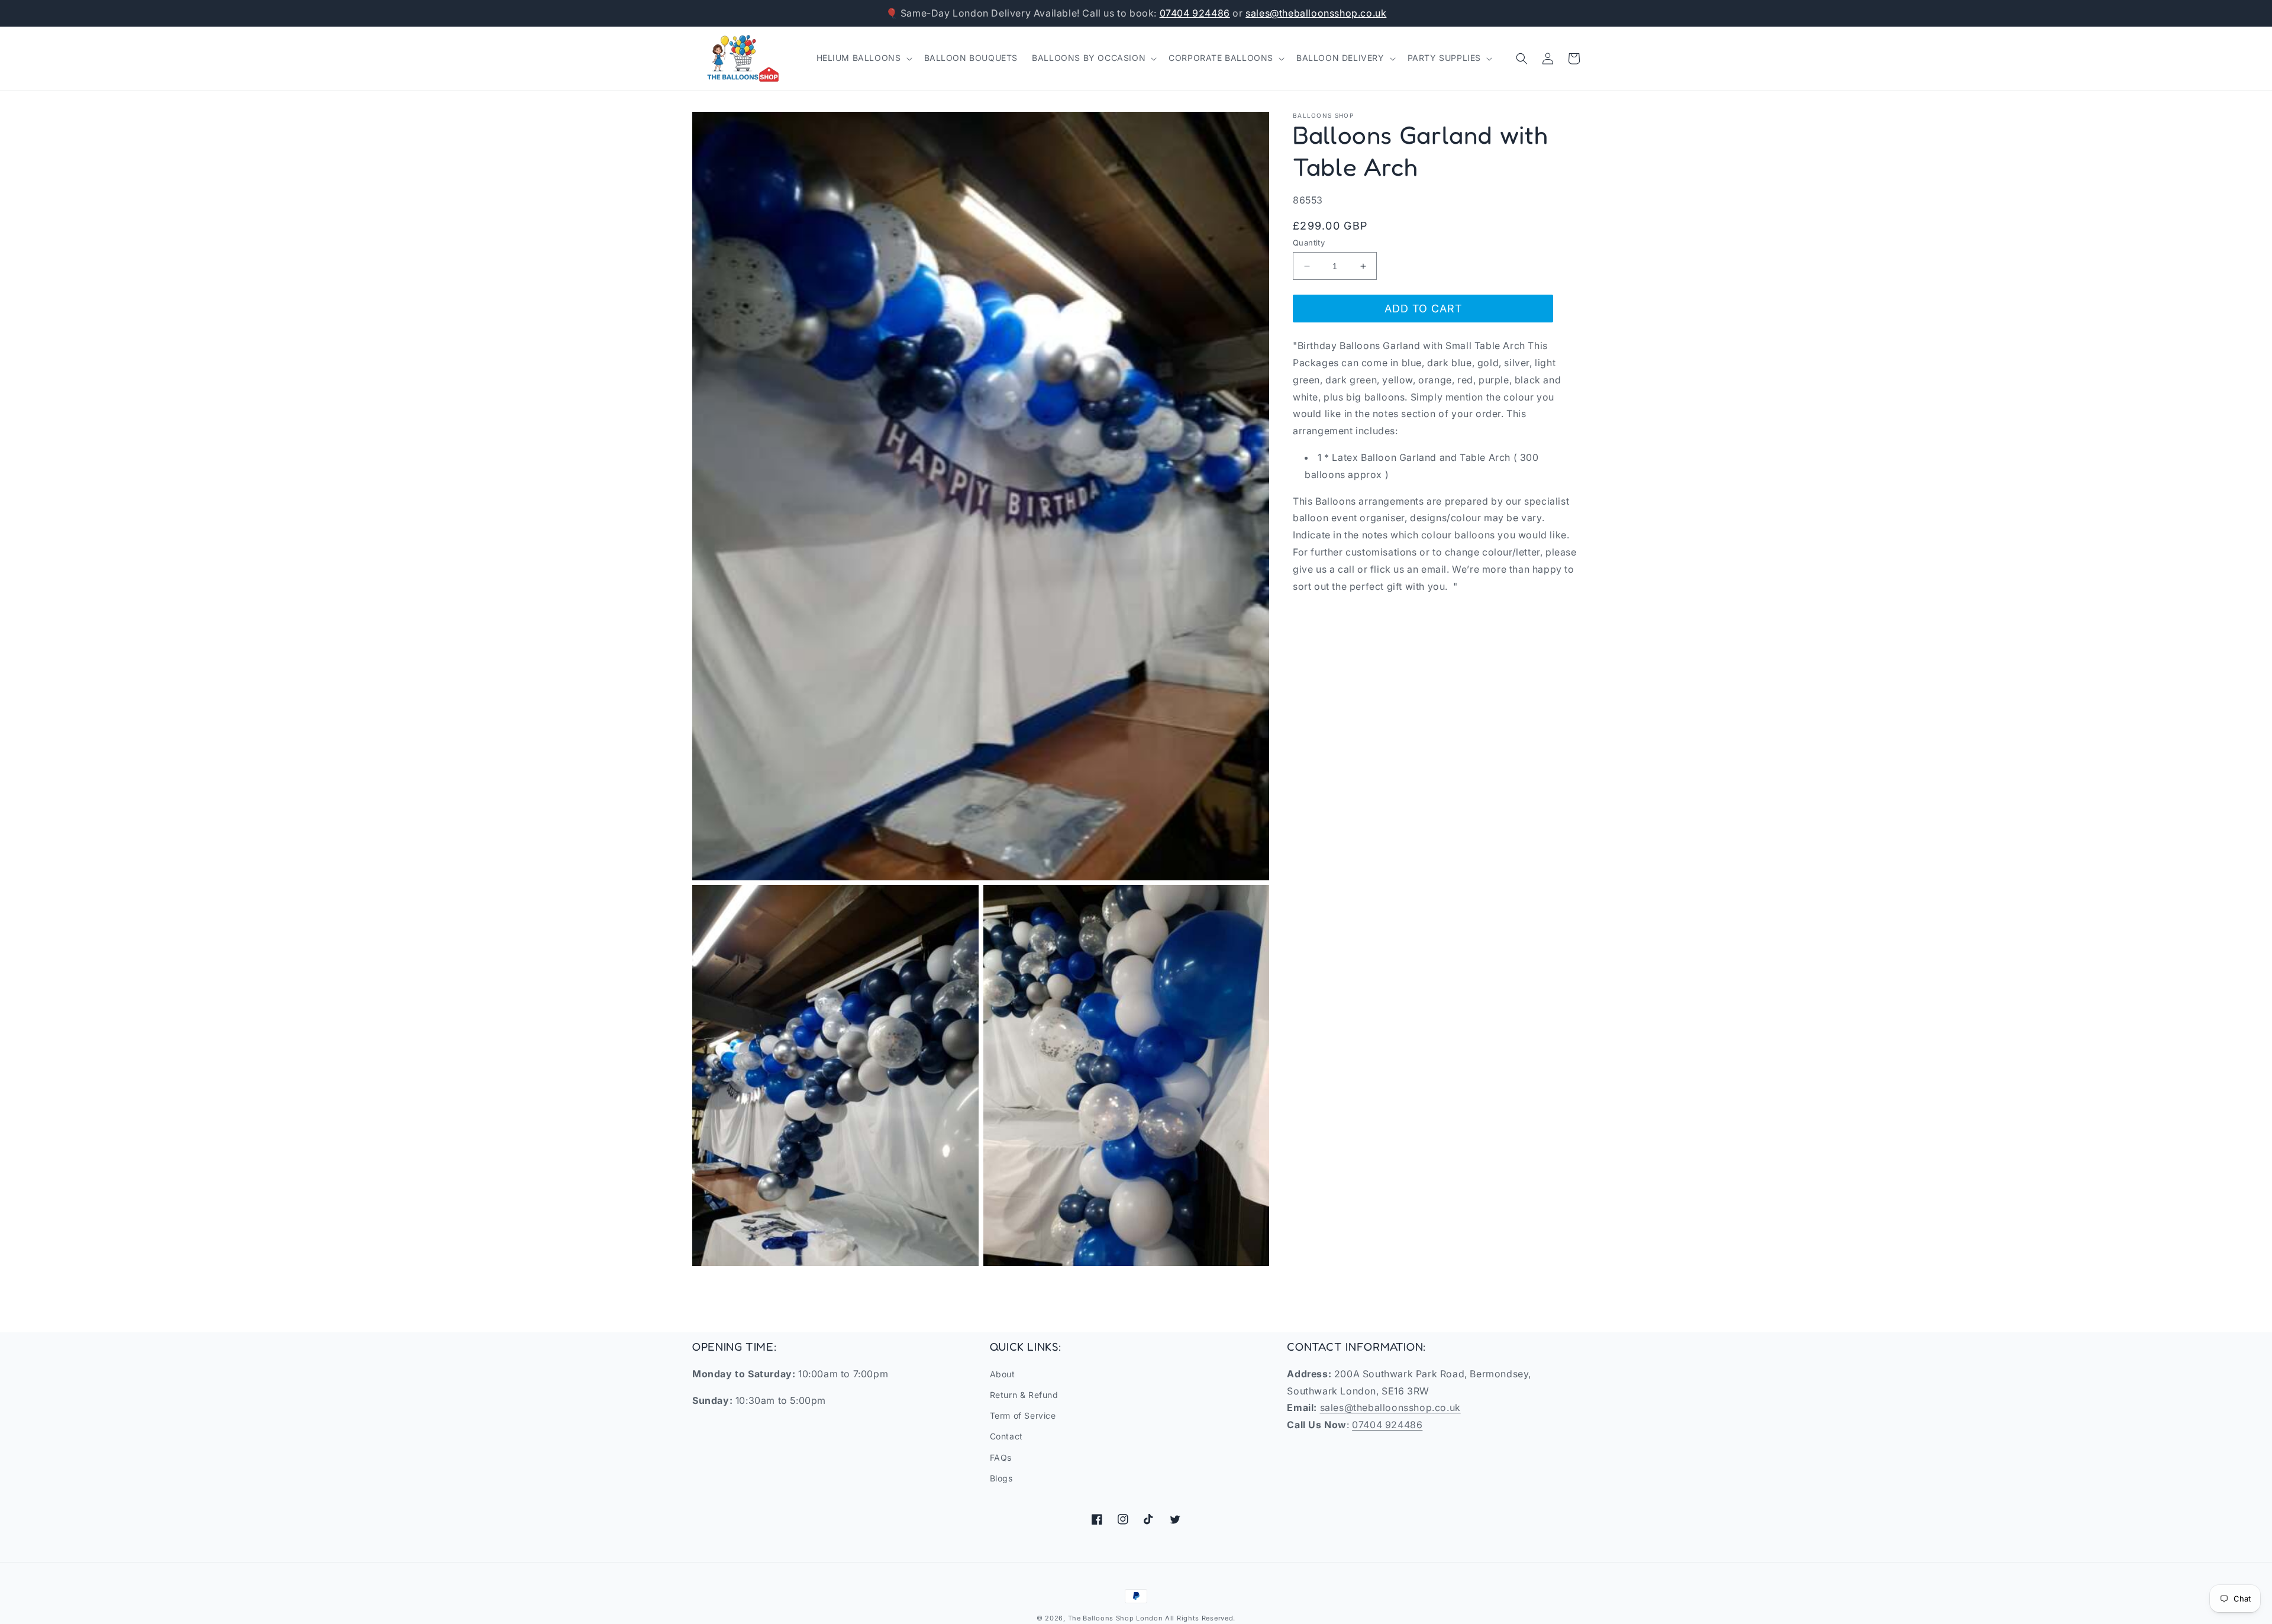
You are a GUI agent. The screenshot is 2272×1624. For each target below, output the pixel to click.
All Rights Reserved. (1200, 1618)
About (1003, 1374)
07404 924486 (1195, 13)
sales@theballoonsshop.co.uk (1316, 13)
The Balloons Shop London (1116, 1618)
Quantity (1309, 243)
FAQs (1001, 1457)
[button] (863, 58)
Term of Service (1023, 1415)
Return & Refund (1024, 1395)
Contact (1006, 1436)
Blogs (1001, 1478)
